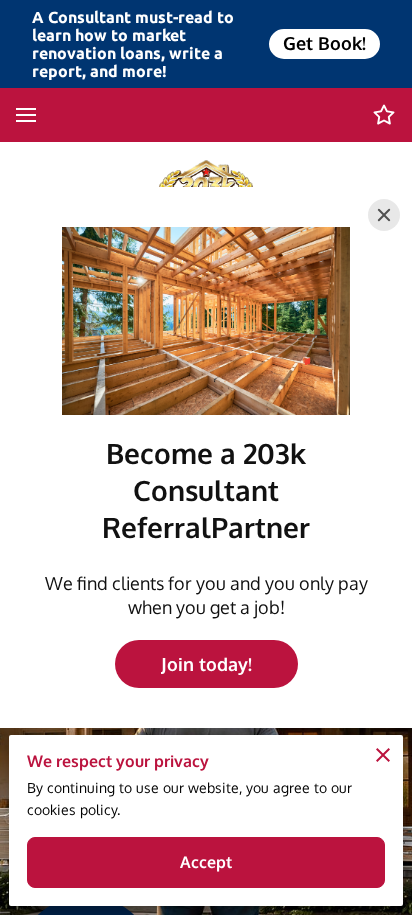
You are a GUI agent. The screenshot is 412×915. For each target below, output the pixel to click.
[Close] (384, 215)
